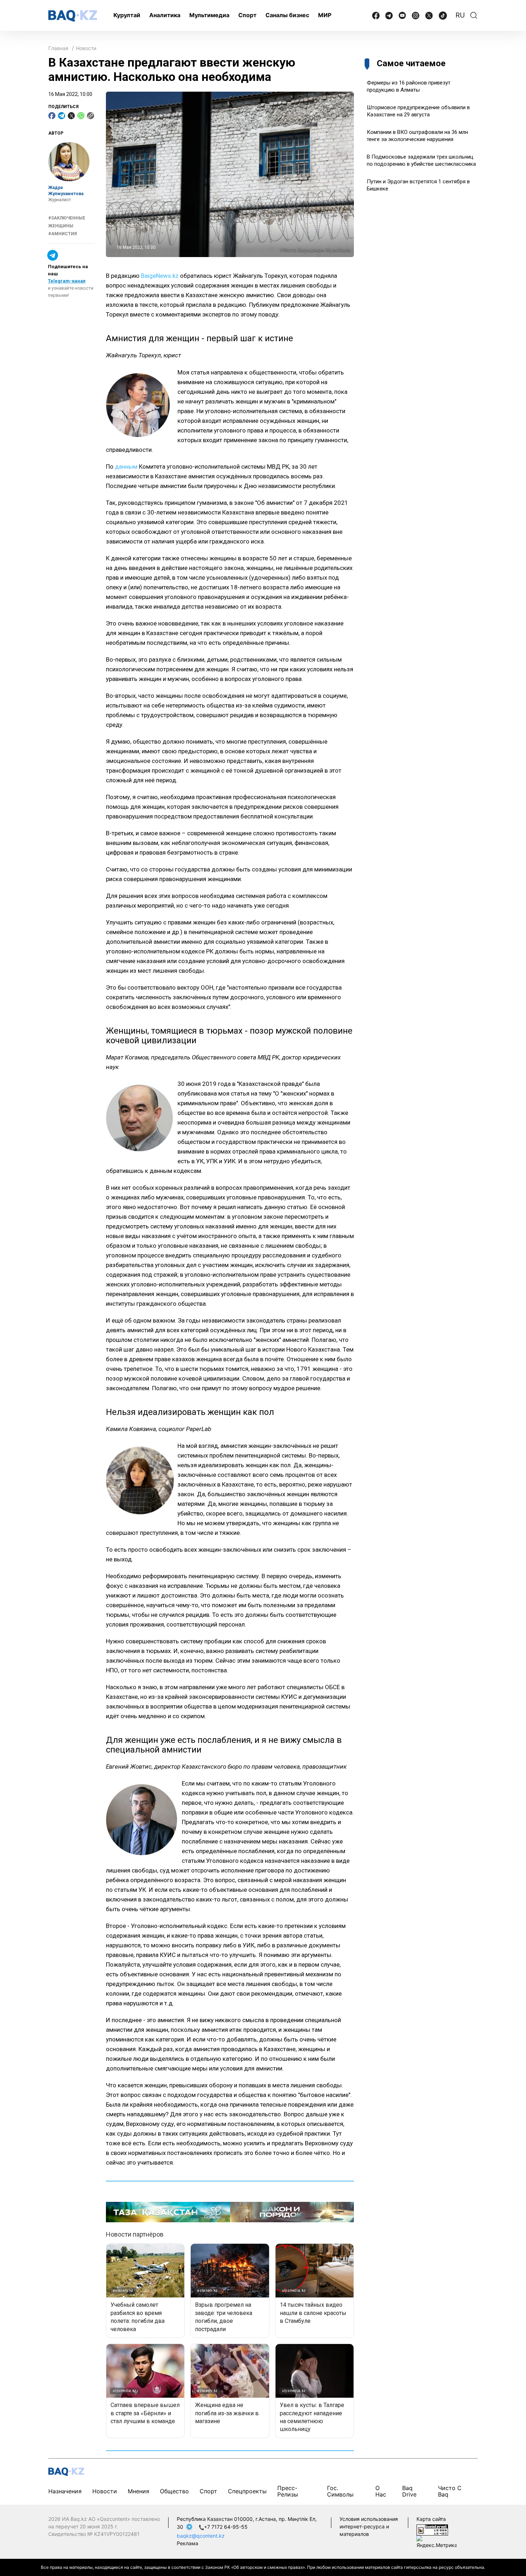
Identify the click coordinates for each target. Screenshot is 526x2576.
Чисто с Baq (450, 2491)
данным (126, 467)
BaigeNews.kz (160, 276)
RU (460, 15)
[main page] (73, 16)
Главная (58, 48)
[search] (474, 15)
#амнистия (63, 234)
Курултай (127, 15)
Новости (86, 48)
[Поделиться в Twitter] (71, 116)
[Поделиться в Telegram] (62, 116)
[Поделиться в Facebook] (52, 116)
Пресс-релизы (288, 2491)
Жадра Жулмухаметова (66, 191)
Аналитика (165, 15)
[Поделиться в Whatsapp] (81, 116)
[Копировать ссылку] (91, 116)
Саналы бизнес (287, 15)
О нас (381, 2491)
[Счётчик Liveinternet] (432, 2530)
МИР (325, 15)
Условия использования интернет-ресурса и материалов (369, 2526)
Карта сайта (431, 2519)
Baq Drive (409, 2491)
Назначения (65, 2491)
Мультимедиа (209, 15)
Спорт (247, 15)
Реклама (187, 2543)
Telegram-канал (67, 281)
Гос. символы (340, 2491)
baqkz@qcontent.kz (201, 2536)
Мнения (138, 2491)
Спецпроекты (247, 2491)
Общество (174, 2491)
